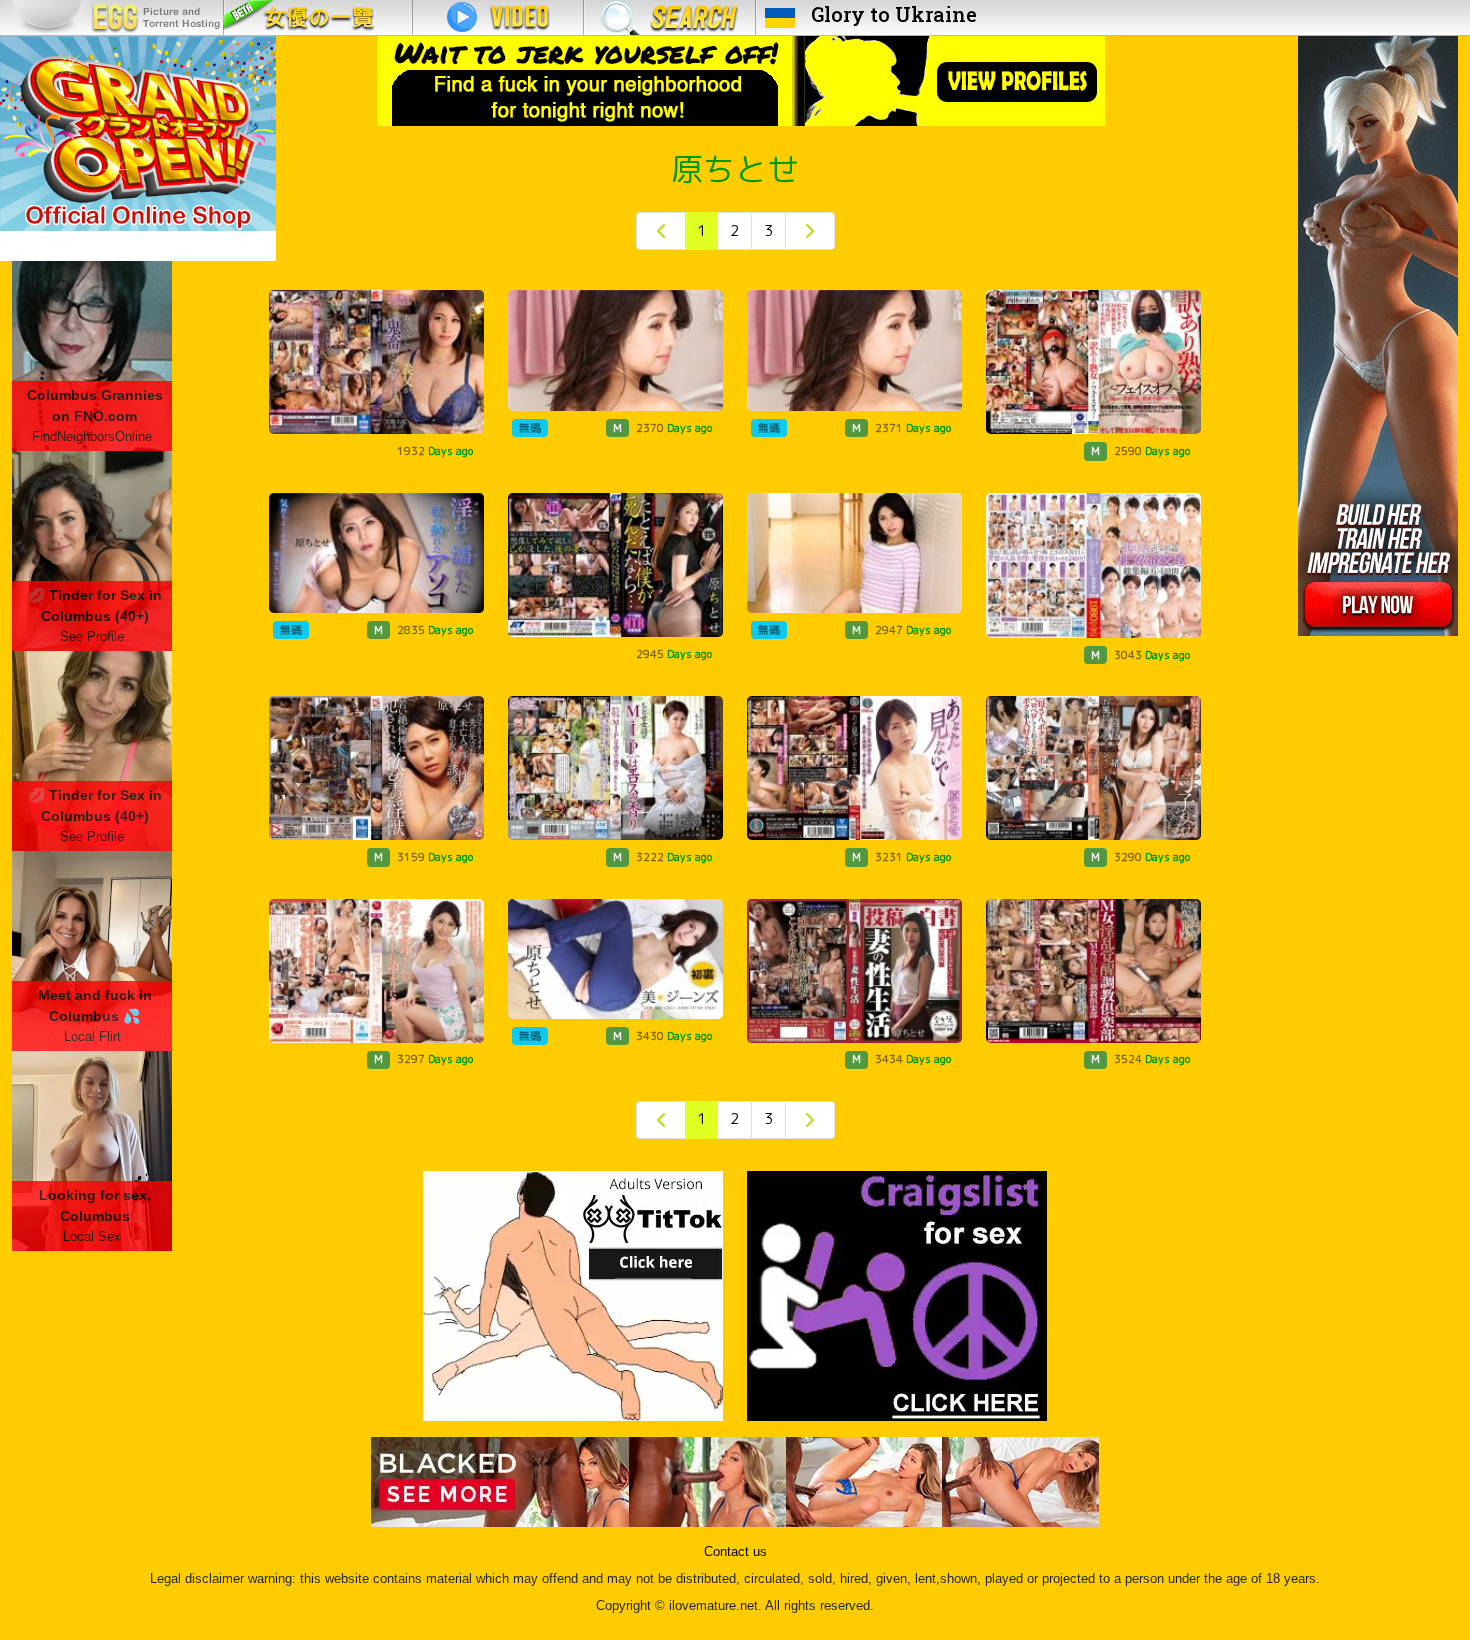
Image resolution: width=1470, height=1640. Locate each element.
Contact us (735, 1552)
